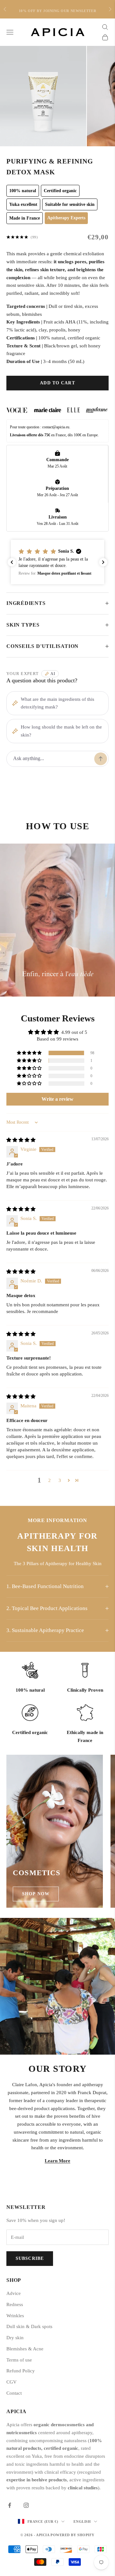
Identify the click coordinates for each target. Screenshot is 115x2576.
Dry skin (15, 2338)
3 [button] (60, 1480)
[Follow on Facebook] (10, 2505)
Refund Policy (21, 2371)
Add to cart (57, 383)
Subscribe (30, 2258)
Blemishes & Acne (25, 2349)
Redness (15, 2304)
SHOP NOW (36, 1894)
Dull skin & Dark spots (29, 2326)
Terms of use (19, 2360)
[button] (57, 562)
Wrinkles (15, 2316)
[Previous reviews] (12, 562)
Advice (14, 2293)
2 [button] (50, 1480)
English (82, 2522)
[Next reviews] (103, 562)
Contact (14, 2393)
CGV (11, 2382)
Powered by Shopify (73, 2535)
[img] (21, 1140)
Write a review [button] (57, 1099)
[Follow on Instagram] (26, 2505)
